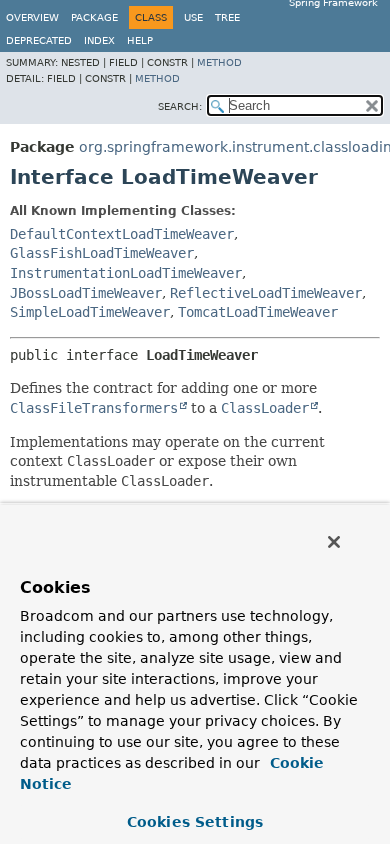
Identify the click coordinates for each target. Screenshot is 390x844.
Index (99, 40)
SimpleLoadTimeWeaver (90, 312)
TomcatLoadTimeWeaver (258, 312)
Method (219, 62)
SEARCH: (180, 106)
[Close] (334, 542)
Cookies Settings (195, 822)
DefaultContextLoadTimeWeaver (122, 234)
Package (94, 17)
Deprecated (39, 40)
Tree (227, 17)
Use (193, 17)
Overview (32, 17)
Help (140, 40)
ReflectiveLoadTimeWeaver (266, 293)
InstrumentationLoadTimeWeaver (126, 273)
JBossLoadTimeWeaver (86, 293)
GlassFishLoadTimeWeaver (102, 253)
